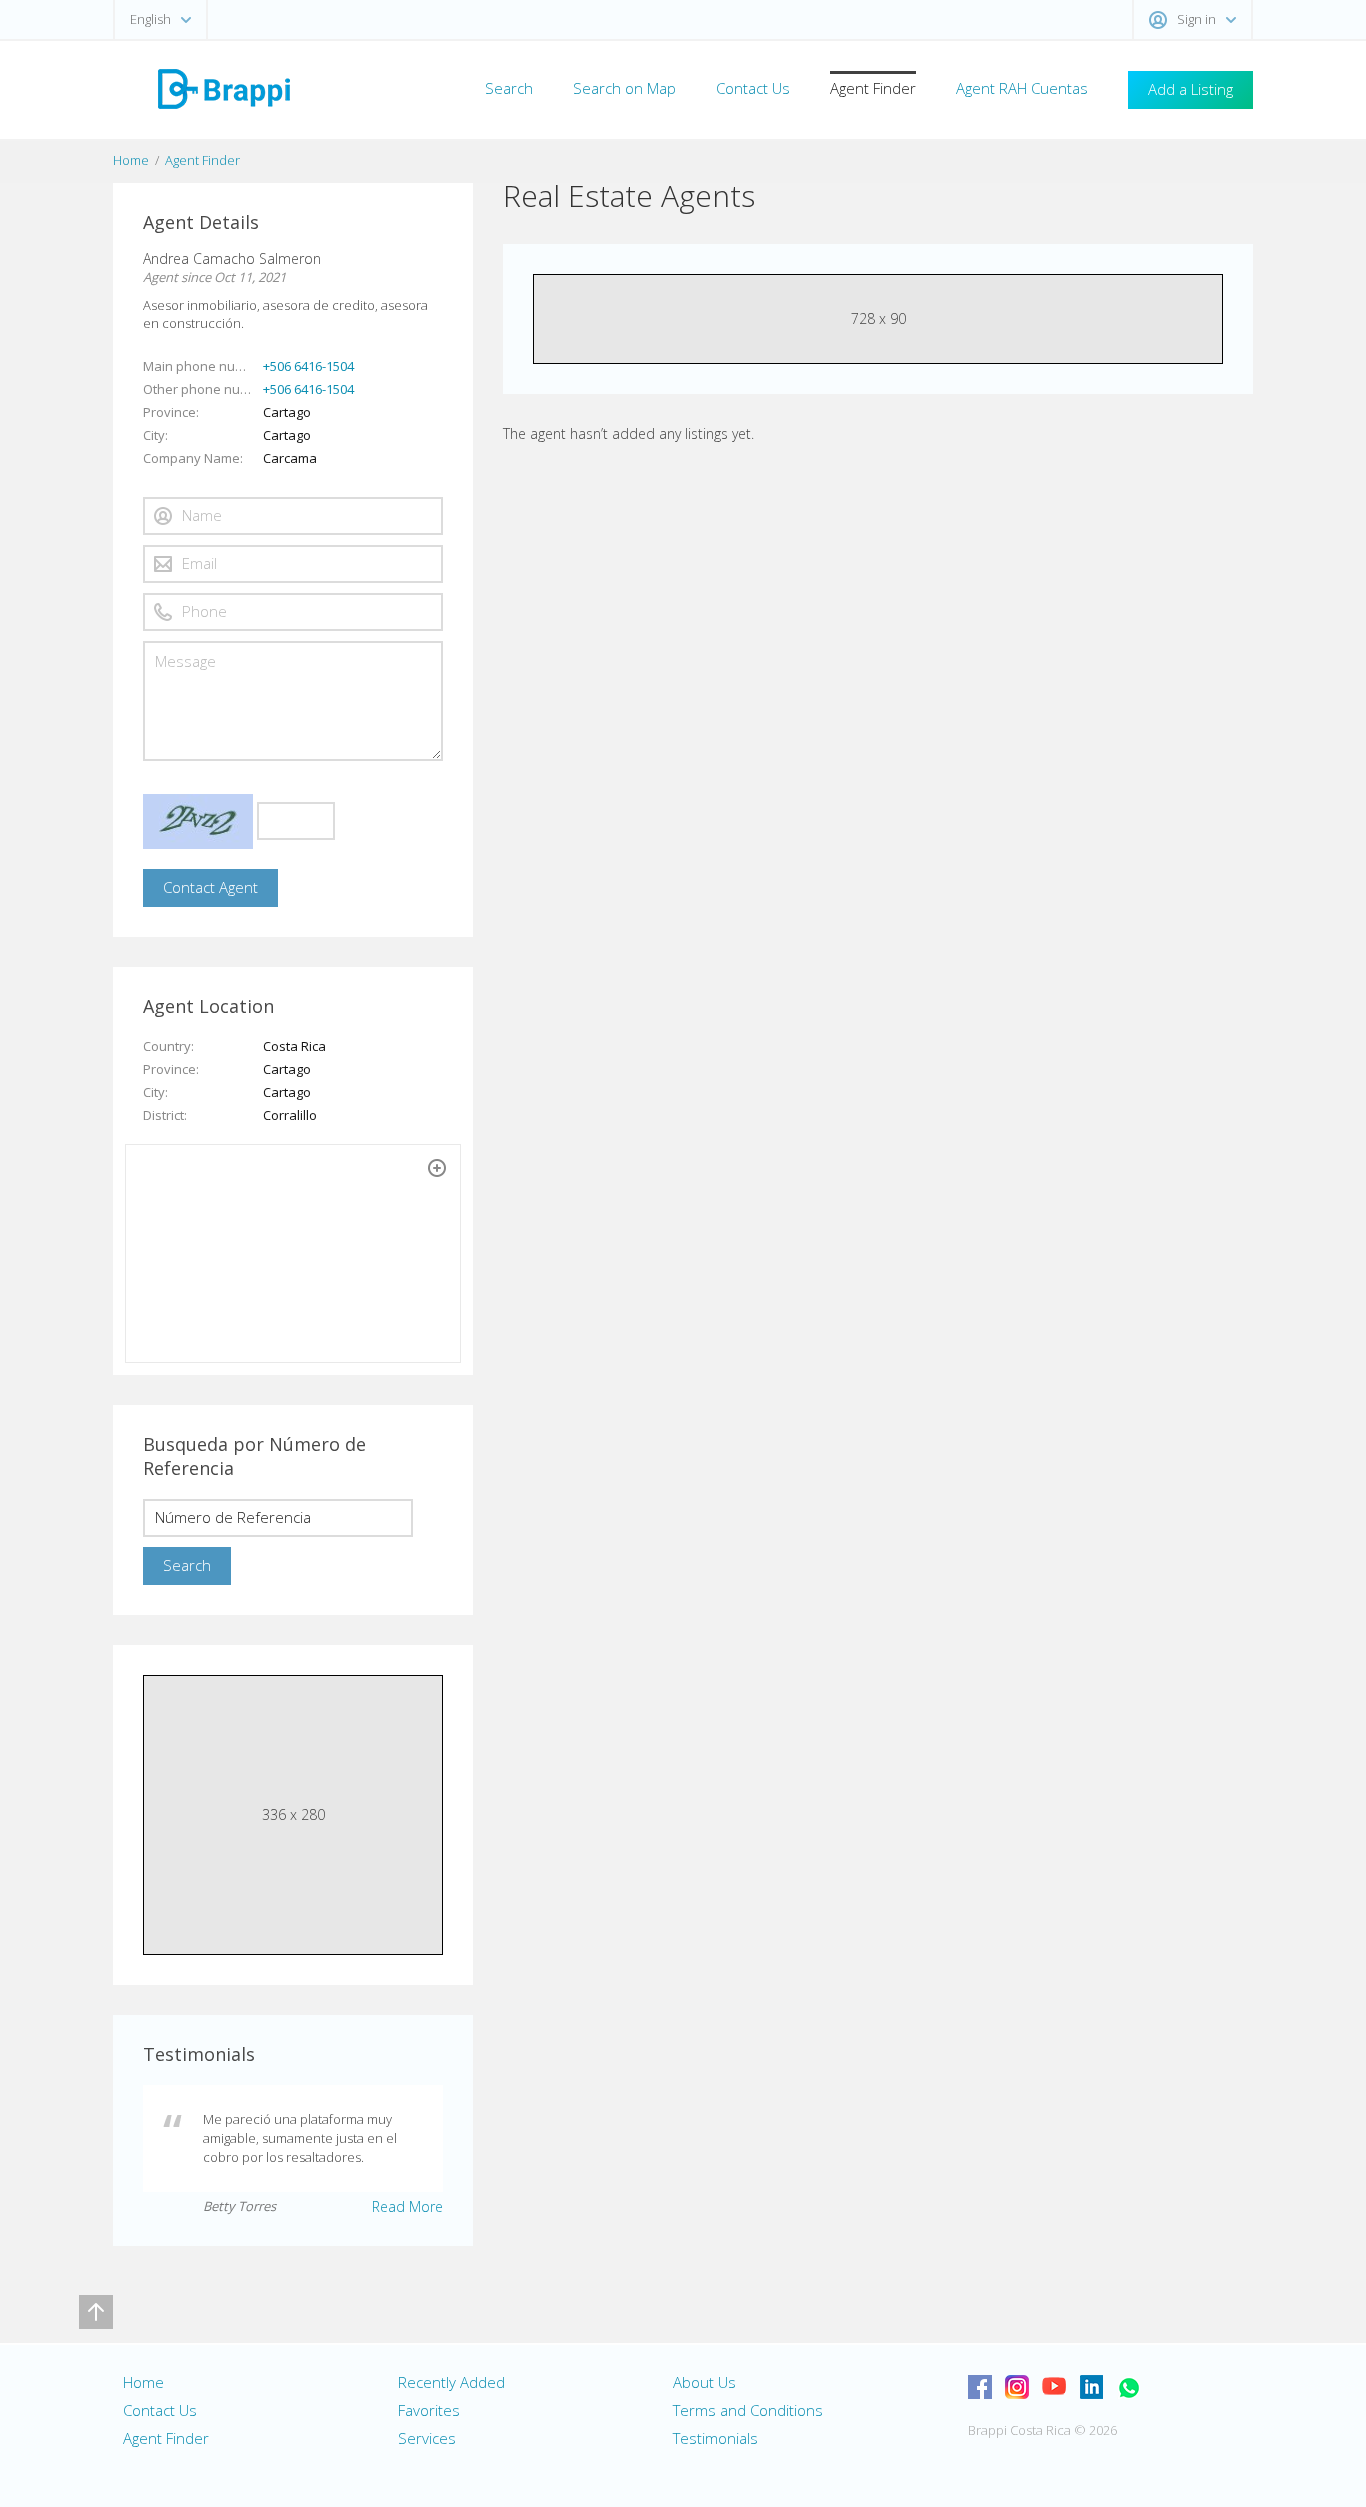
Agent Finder (873, 88)
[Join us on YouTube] (1054, 2387)
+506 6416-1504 (308, 366)
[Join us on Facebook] (980, 2387)
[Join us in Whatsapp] (1128, 2387)
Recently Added (451, 2382)
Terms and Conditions (748, 2410)
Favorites (429, 2410)
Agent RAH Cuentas (1022, 88)
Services (427, 2438)
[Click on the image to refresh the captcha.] (198, 821)
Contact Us (753, 88)
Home (131, 160)
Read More (407, 2206)
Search (509, 88)
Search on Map (624, 88)
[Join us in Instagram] (1017, 2387)
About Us (704, 2382)
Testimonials (715, 2438)
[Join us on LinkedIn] (1091, 2387)
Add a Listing (1190, 89)
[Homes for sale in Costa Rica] (223, 87)
